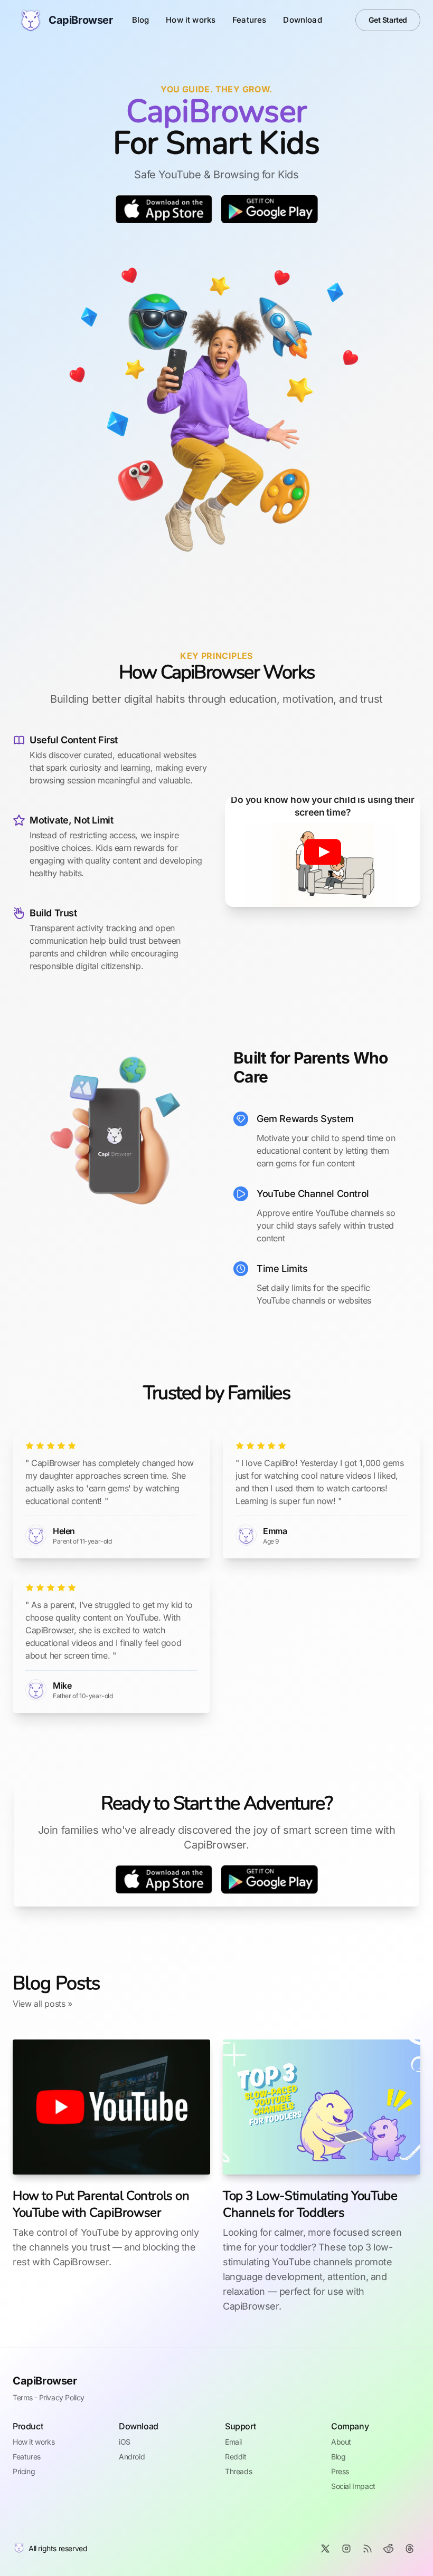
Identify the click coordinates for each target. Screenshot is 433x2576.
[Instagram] (346, 2549)
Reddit (236, 2457)
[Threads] (410, 2549)
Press (340, 2471)
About (341, 2442)
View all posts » (43, 2004)
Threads (238, 2471)
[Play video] (323, 852)
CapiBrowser (45, 2381)
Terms (23, 2397)
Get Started (388, 20)
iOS (125, 2442)
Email (233, 2442)
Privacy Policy (62, 2397)
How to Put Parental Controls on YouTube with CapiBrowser (101, 2204)
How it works (191, 20)
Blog (141, 20)
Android (132, 2457)
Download (302, 20)
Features (249, 20)
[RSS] (368, 2549)
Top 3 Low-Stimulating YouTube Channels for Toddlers (310, 2204)
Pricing (24, 2471)
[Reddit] (389, 2549)
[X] (325, 2549)
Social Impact (353, 2486)
